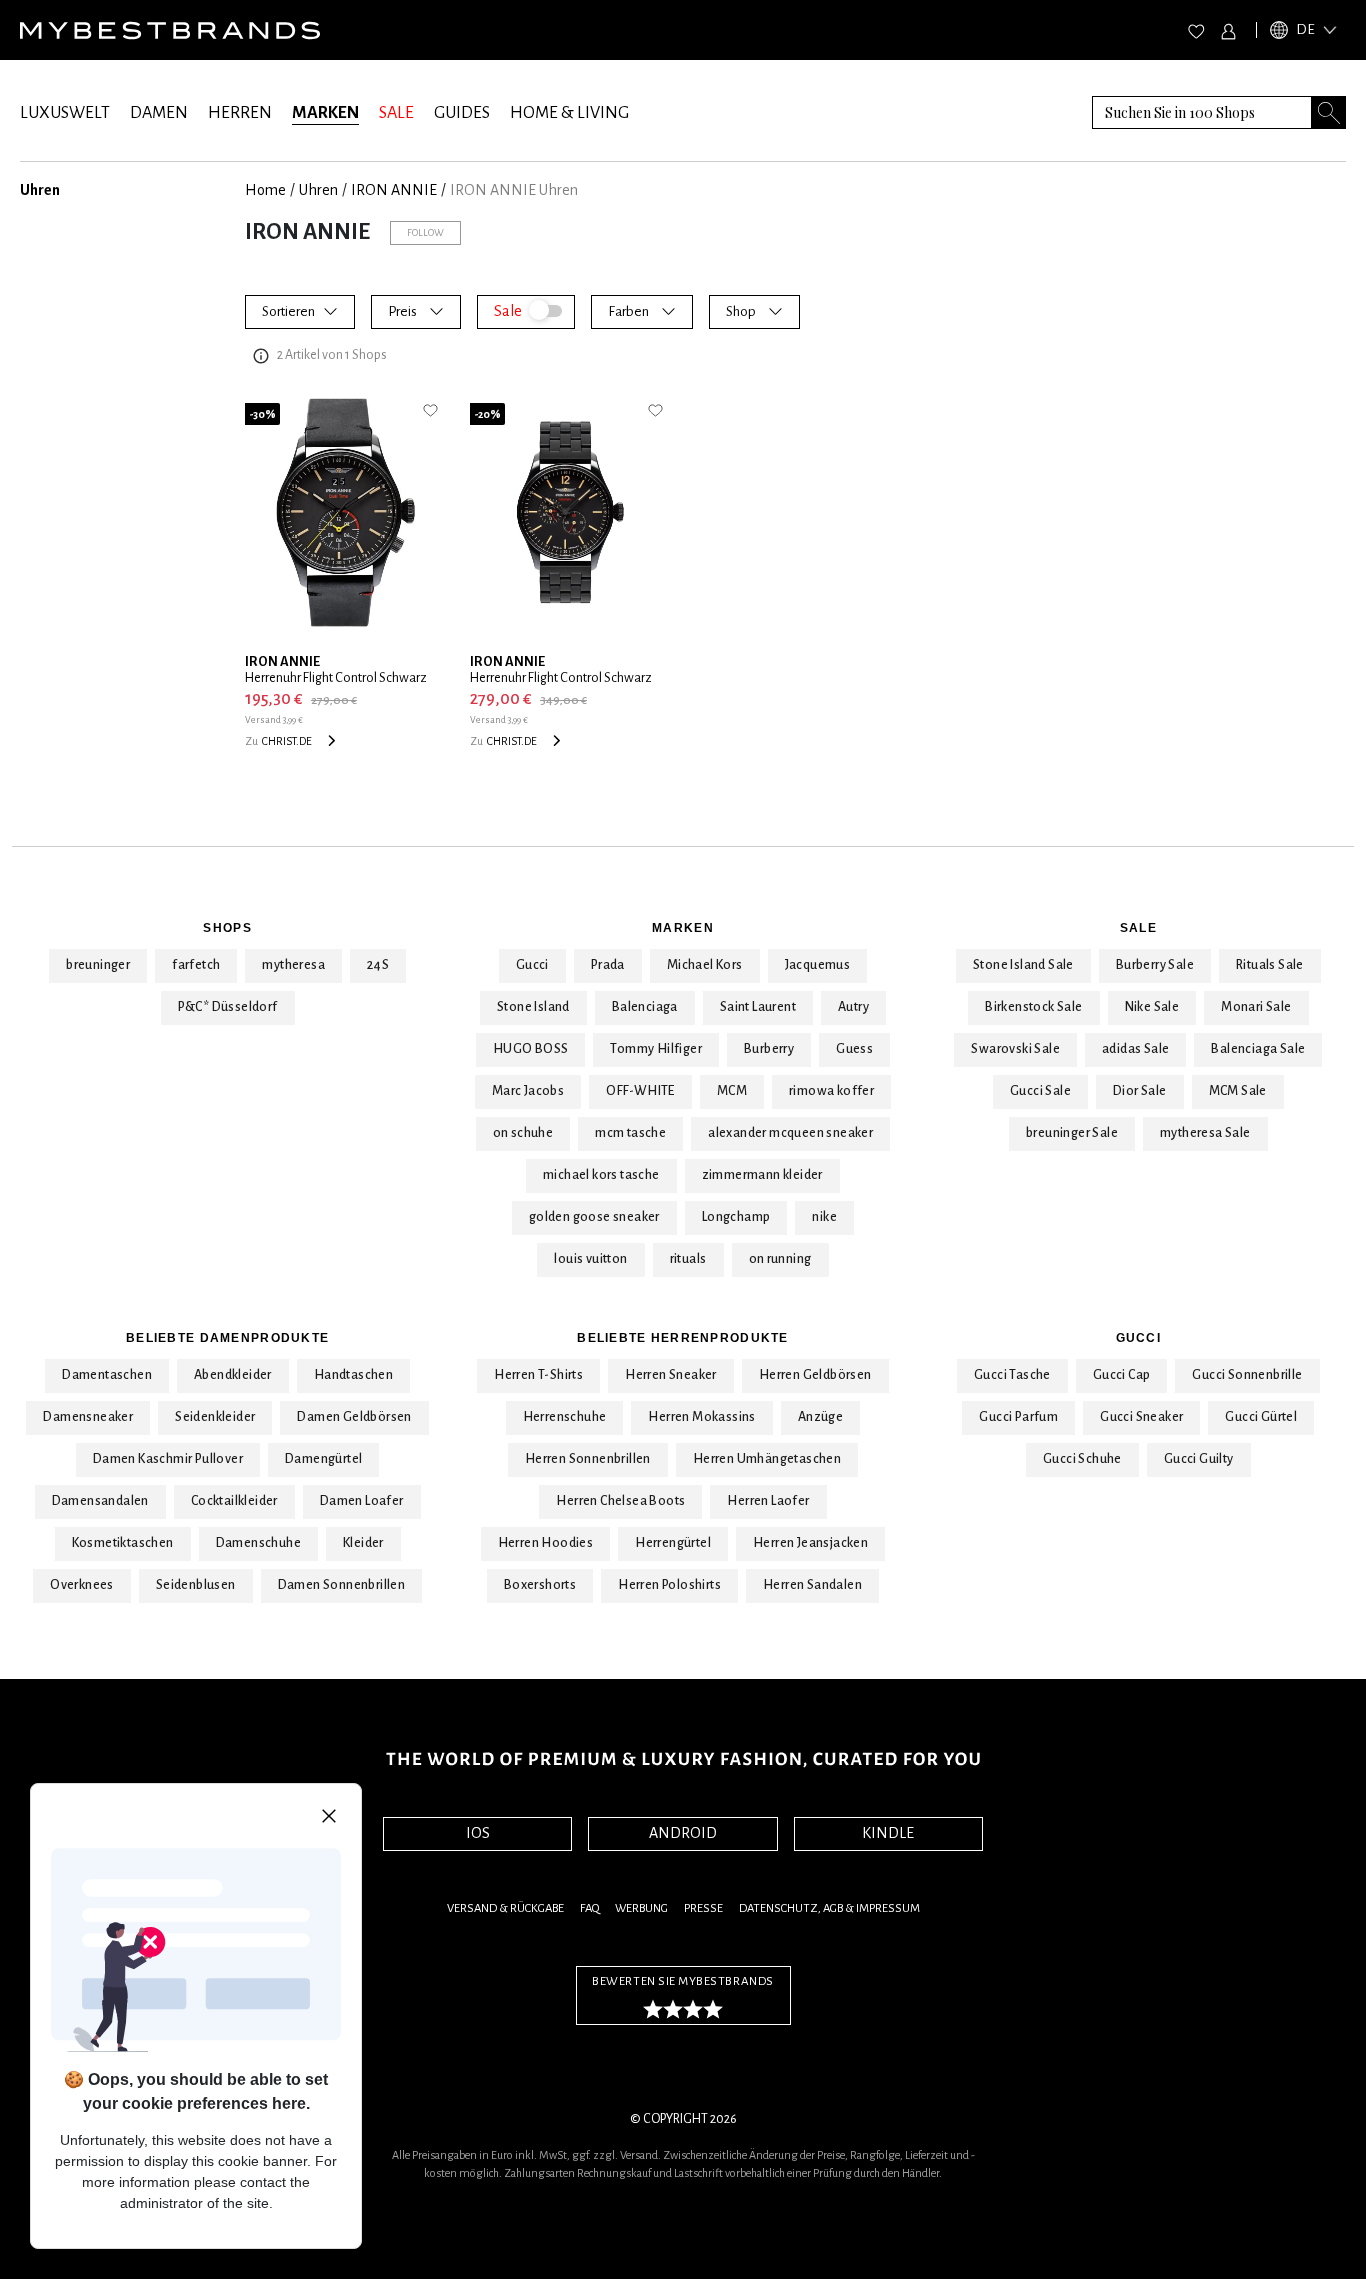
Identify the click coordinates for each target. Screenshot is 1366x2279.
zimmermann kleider (762, 1175)
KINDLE (888, 1833)
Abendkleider (233, 1375)
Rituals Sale (1270, 965)
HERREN (240, 113)
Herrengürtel (673, 1543)
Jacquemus (818, 965)
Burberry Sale (1155, 965)
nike (824, 1217)
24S (378, 965)
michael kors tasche (601, 1175)
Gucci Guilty (1199, 1459)
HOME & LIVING (569, 113)
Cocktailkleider (234, 1501)
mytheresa (293, 965)
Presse (703, 1908)
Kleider (363, 1543)
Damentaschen (107, 1375)
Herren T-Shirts (538, 1375)
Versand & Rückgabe (505, 1908)
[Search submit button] (1329, 112)
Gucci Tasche (1012, 1375)
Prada (608, 965)
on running (780, 1259)
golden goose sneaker (594, 1217)
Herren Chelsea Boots (620, 1501)
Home (265, 190)
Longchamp (736, 1217)
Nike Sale (1152, 1007)
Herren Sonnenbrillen (588, 1459)
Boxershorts (540, 1585)
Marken (683, 928)
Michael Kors (705, 965)
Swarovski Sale (1015, 1049)
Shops (227, 928)
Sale (1138, 928)
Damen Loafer (362, 1501)
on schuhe (523, 1133)
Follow (425, 232)
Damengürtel (323, 1459)
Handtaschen (353, 1375)
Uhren (318, 190)
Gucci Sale (1040, 1091)
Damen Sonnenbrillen (342, 1585)
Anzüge (820, 1417)
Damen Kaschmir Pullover (168, 1459)
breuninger (98, 965)
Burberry (769, 1049)
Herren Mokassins (701, 1417)
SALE (396, 113)
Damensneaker (88, 1417)
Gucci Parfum (1018, 1417)
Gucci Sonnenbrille (1247, 1375)
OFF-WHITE (640, 1091)
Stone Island (533, 1007)
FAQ (589, 1908)
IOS (478, 1833)
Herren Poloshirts (669, 1585)
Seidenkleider (215, 1417)
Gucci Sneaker (1141, 1417)
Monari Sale (1256, 1007)
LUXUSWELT (65, 113)
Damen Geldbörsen (354, 1417)
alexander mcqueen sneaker (790, 1133)
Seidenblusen (196, 1585)
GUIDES (462, 113)
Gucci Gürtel (1261, 1417)
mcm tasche (630, 1133)
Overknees (82, 1585)
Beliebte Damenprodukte (227, 1338)
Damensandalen (100, 1501)
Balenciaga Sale (1258, 1049)
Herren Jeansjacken (810, 1543)
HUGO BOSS (531, 1049)
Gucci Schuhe (1082, 1459)
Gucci (532, 965)
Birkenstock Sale (1033, 1007)
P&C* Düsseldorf (228, 1007)
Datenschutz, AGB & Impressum (829, 1908)
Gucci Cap (1122, 1375)
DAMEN (159, 113)
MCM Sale (1238, 1091)
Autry (853, 1007)
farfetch (196, 965)
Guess (854, 1049)
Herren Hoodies (546, 1543)
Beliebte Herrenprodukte (682, 1338)
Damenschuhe (258, 1543)
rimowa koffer (831, 1091)
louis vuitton (590, 1259)
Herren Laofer (768, 1501)
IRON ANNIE (394, 190)
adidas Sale (1135, 1049)
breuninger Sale (1072, 1133)
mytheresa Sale (1205, 1133)
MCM (732, 1091)
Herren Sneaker (671, 1375)
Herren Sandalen (812, 1585)
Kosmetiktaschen (123, 1543)
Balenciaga (645, 1007)
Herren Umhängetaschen (767, 1459)
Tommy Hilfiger (656, 1049)
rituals (688, 1259)
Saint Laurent (758, 1007)
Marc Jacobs (528, 1091)
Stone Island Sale (1023, 965)
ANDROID (683, 1833)
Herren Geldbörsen (815, 1375)
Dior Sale (1140, 1091)
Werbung (641, 1908)
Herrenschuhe (565, 1417)
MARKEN (325, 113)
